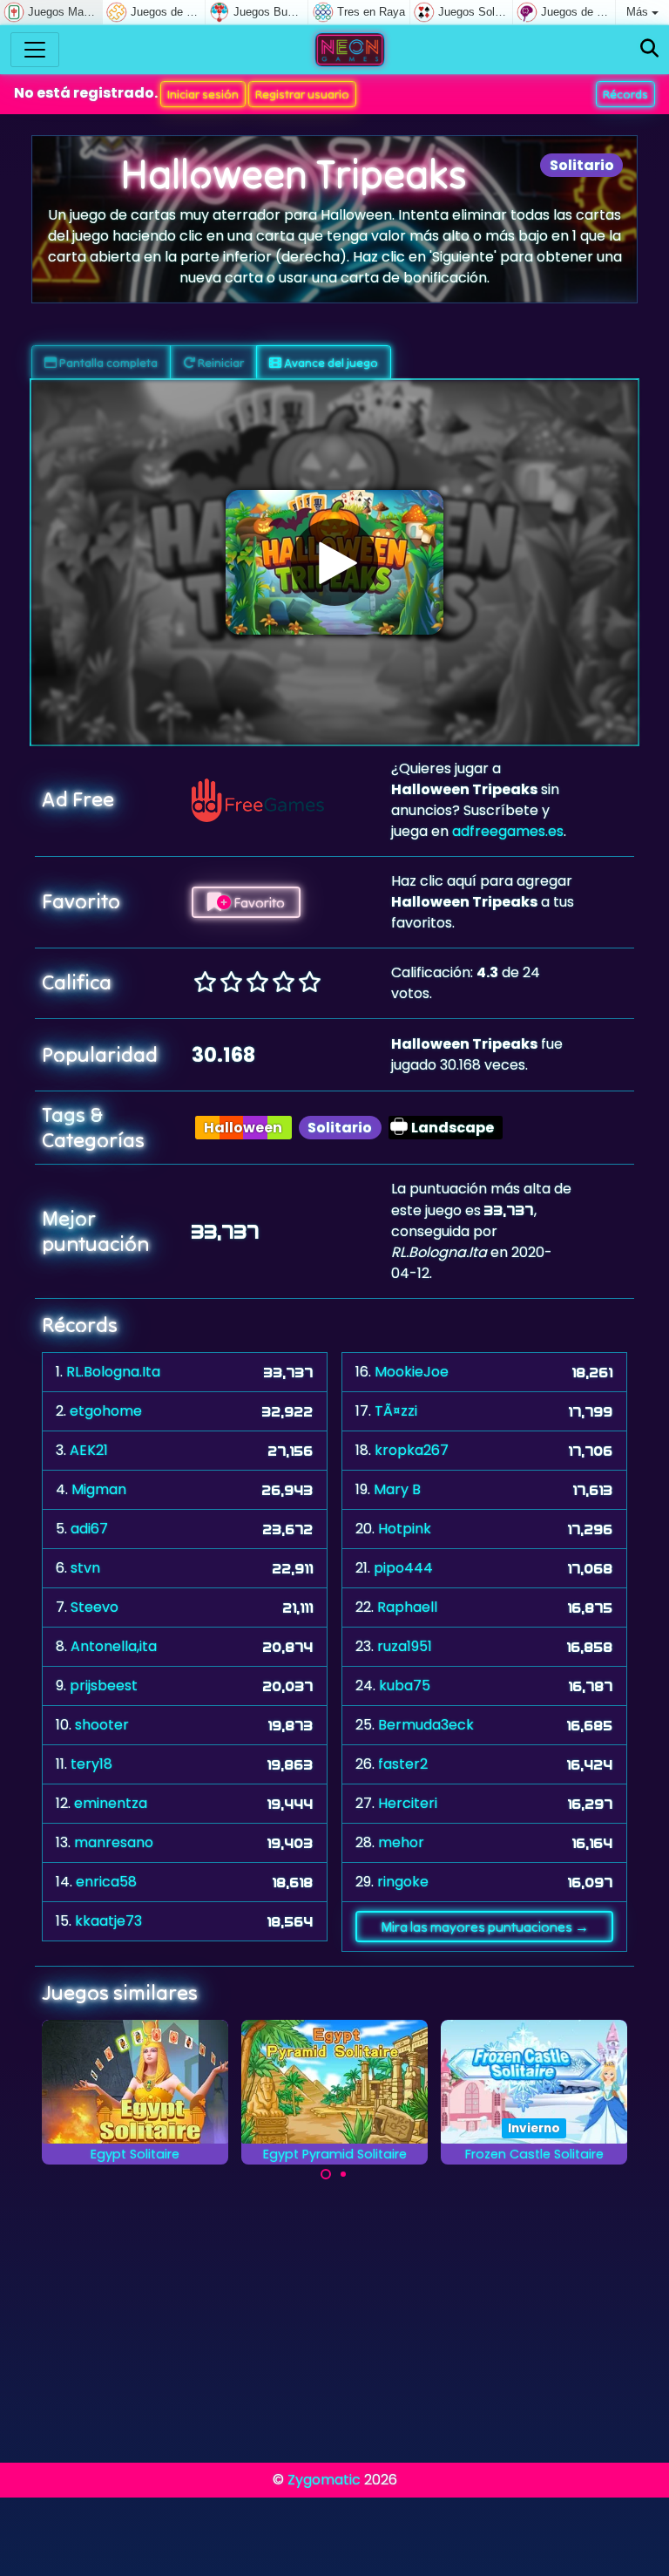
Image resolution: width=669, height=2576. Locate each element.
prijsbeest (104, 1686)
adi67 (89, 1529)
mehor (401, 1842)
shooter (102, 1725)
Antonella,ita (114, 1646)
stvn (85, 1568)
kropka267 (412, 1450)
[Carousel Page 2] (343, 2174)
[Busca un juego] (649, 49)
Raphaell (407, 1607)
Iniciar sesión (203, 94)
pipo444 (403, 1568)
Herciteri (408, 1803)
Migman (99, 1489)
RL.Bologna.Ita (113, 1372)
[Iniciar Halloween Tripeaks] (334, 562)
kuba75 (405, 1686)
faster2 (403, 1764)
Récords (625, 94)
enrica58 (106, 1882)
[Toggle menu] (35, 50)
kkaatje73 (108, 1921)
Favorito (258, 902)
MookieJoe (412, 1372)
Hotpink (405, 1529)
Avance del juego (330, 363)
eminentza (111, 1803)
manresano (114, 1842)
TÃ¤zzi (396, 1411)
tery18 (91, 1764)
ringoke (403, 1882)
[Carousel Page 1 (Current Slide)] (326, 2174)
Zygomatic (324, 2480)
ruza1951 (405, 1646)
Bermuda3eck (426, 1725)
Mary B (397, 1489)
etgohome (106, 1411)
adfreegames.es (508, 831)
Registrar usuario (302, 94)
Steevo (95, 1607)
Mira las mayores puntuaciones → (485, 1927)
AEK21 (89, 1450)
